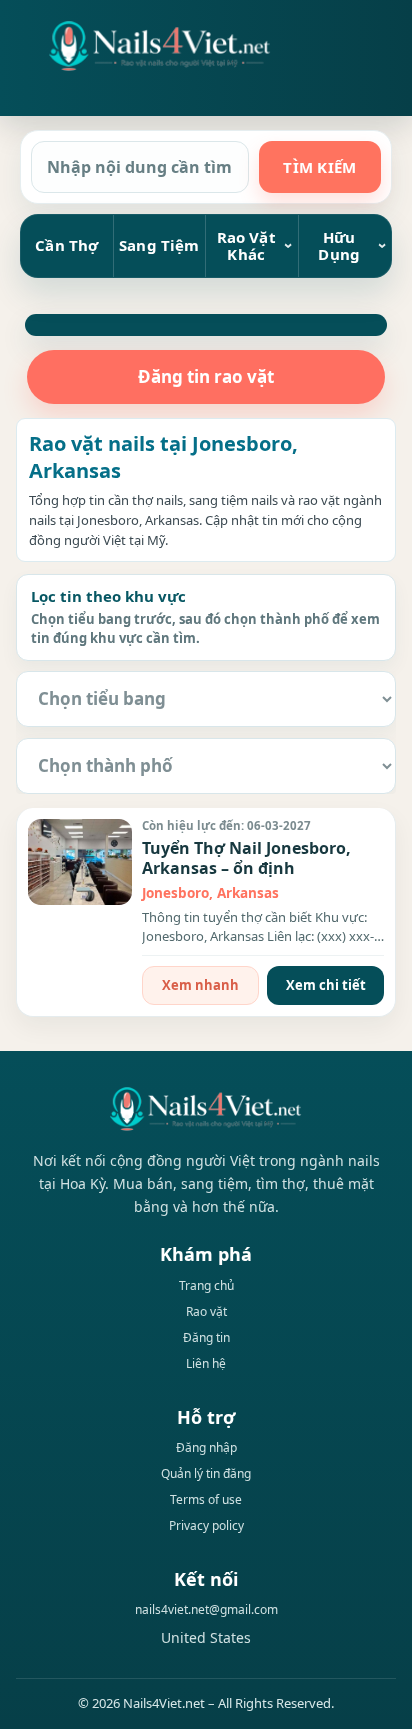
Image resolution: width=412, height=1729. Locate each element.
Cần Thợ (66, 245)
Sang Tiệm (159, 245)
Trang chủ (206, 1285)
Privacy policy (206, 1525)
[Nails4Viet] (206, 1108)
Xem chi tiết (326, 985)
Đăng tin (206, 1337)
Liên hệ (206, 1363)
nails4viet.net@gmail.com (206, 1609)
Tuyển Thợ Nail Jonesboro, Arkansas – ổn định (246, 858)
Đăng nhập (206, 1447)
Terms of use (206, 1499)
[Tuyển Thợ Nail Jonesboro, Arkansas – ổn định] (80, 862)
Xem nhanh (200, 985)
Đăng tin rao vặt (206, 376)
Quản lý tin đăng (206, 1473)
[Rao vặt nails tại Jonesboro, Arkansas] (160, 46)
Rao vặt (206, 1311)
